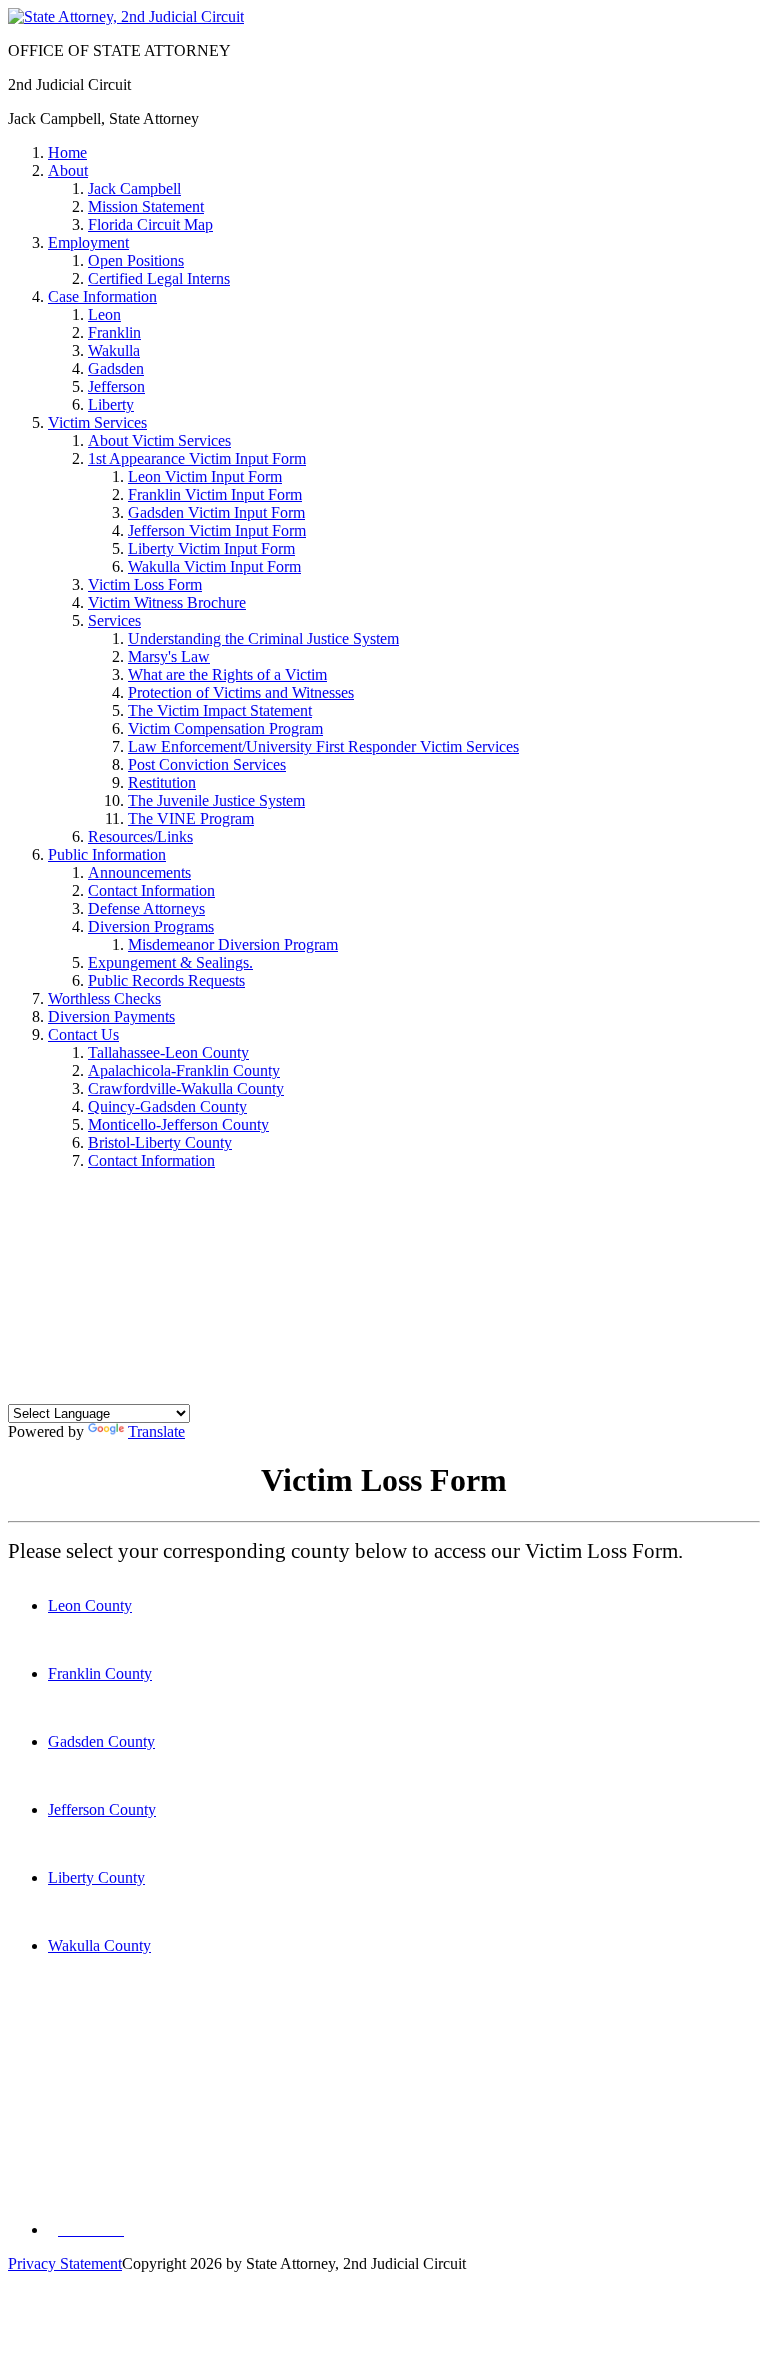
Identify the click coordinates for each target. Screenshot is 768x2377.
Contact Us (83, 1034)
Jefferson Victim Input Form (217, 530)
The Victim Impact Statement (220, 710)
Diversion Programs (151, 926)
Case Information (102, 296)
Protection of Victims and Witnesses (241, 692)
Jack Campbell (134, 188)
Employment (88, 242)
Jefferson (116, 386)
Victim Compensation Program (225, 728)
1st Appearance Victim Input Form (197, 458)
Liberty (111, 404)
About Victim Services (159, 440)
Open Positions (136, 260)
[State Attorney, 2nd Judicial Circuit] (126, 16)
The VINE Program (191, 818)
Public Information (107, 854)
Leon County (90, 1605)
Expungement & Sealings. (170, 962)
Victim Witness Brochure (167, 602)
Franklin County (100, 1673)
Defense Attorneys (146, 908)
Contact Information (151, 890)
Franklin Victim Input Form (215, 494)
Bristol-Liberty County (160, 1142)
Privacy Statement (65, 2263)
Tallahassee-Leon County (168, 1052)
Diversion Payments (111, 1016)
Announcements (139, 872)
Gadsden (116, 368)
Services (114, 620)
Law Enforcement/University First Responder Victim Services (323, 746)
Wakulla (114, 350)
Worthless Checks (104, 998)
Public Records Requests (166, 980)
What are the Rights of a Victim (227, 674)
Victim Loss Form (145, 584)
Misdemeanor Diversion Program (233, 944)
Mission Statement (146, 206)
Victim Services (97, 422)
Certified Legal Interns (159, 278)
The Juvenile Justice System (216, 800)
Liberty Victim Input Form (211, 548)
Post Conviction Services (207, 764)
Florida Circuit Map (150, 224)
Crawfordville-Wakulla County (186, 1088)
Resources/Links (140, 836)
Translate (156, 1431)
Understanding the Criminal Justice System (263, 638)
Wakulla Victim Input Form (214, 566)
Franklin (114, 332)
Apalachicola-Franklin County (184, 1070)
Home (67, 152)
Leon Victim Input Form (205, 476)
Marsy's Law (169, 656)
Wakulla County (99, 1945)
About (68, 170)
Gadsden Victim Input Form (216, 512)
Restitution (162, 782)
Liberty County (96, 1877)
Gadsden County (101, 1741)
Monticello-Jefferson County (178, 1124)
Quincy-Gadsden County (167, 1106)
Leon (104, 314)
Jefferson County (102, 1809)
